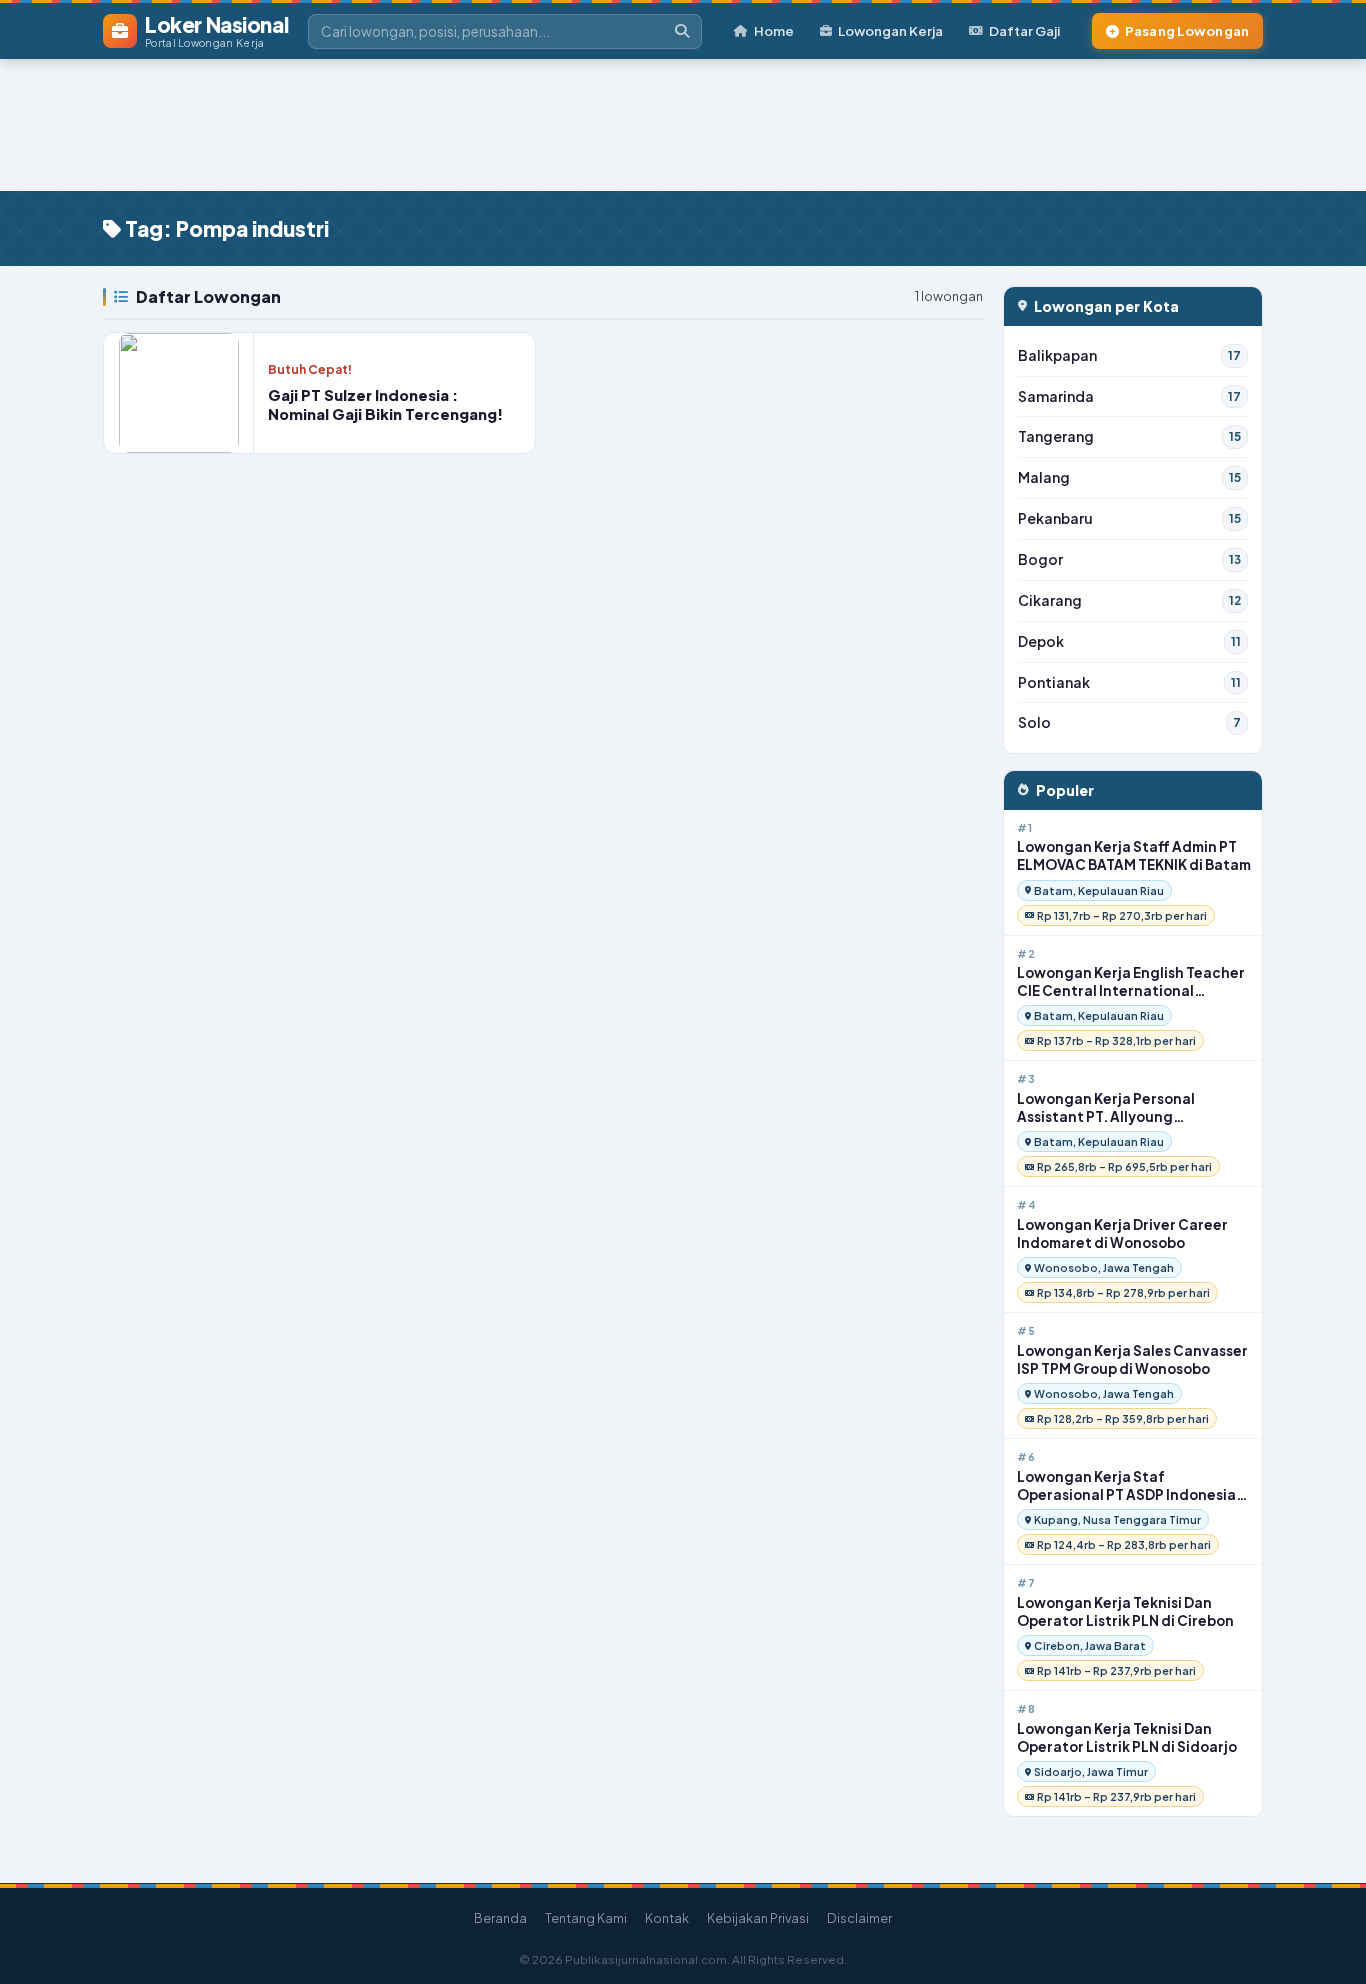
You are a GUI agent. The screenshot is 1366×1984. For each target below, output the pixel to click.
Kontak (667, 1918)
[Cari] (682, 31)
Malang (1129, 477)
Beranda (500, 1918)
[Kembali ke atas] (1325, 1943)
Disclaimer (859, 1918)
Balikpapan (1129, 355)
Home (774, 30)
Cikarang (1129, 600)
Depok (1129, 641)
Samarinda (1129, 396)
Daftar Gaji (1024, 30)
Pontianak (1129, 682)
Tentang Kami (586, 1918)
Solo (1129, 722)
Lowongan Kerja (890, 30)
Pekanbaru (1129, 518)
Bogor (1129, 559)
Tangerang (1129, 436)
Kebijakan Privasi (758, 1918)
